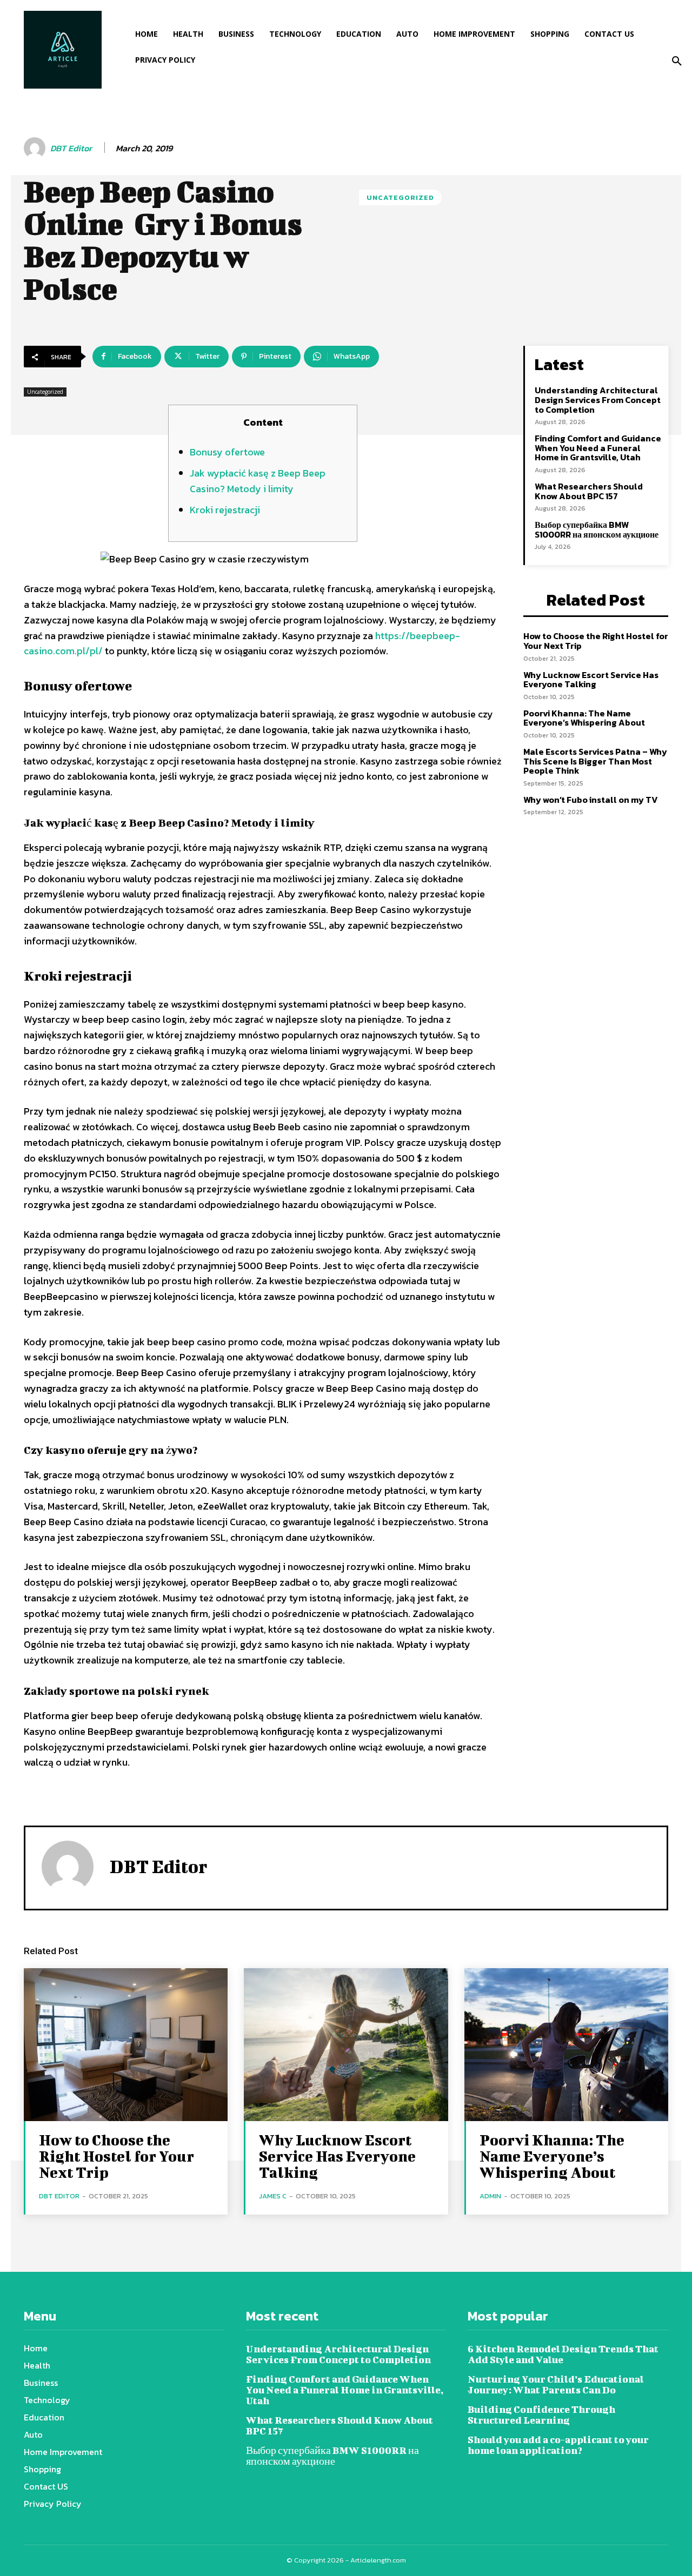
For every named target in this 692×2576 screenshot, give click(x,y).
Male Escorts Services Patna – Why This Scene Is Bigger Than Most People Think (595, 761)
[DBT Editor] (36, 148)
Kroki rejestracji (225, 510)
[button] (677, 62)
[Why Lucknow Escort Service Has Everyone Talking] (346, 2045)
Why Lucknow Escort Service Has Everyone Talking (591, 680)
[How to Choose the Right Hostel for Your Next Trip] (126, 2045)
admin (490, 2196)
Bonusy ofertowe (227, 452)
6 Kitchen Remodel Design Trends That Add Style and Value (563, 2354)
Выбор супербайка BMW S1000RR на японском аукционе (597, 529)
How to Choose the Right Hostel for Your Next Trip (596, 641)
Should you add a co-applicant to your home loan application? (558, 2445)
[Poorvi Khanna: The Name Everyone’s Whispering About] (566, 2045)
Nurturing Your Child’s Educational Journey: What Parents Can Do (556, 2384)
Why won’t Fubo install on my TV (591, 800)
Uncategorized (400, 197)
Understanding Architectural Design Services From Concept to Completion (598, 400)
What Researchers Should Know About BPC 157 (589, 491)
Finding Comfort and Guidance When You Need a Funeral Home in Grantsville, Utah (598, 448)
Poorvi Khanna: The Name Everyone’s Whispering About (584, 718)
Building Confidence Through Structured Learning (541, 2415)
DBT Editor (71, 148)
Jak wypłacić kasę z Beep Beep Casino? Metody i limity (258, 481)
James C (273, 2196)
